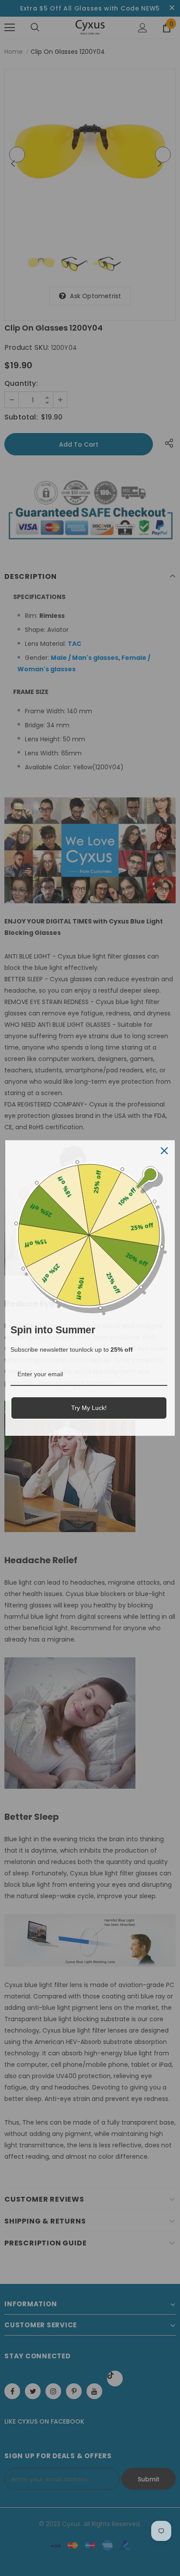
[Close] (164, 1151)
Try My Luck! (89, 1408)
